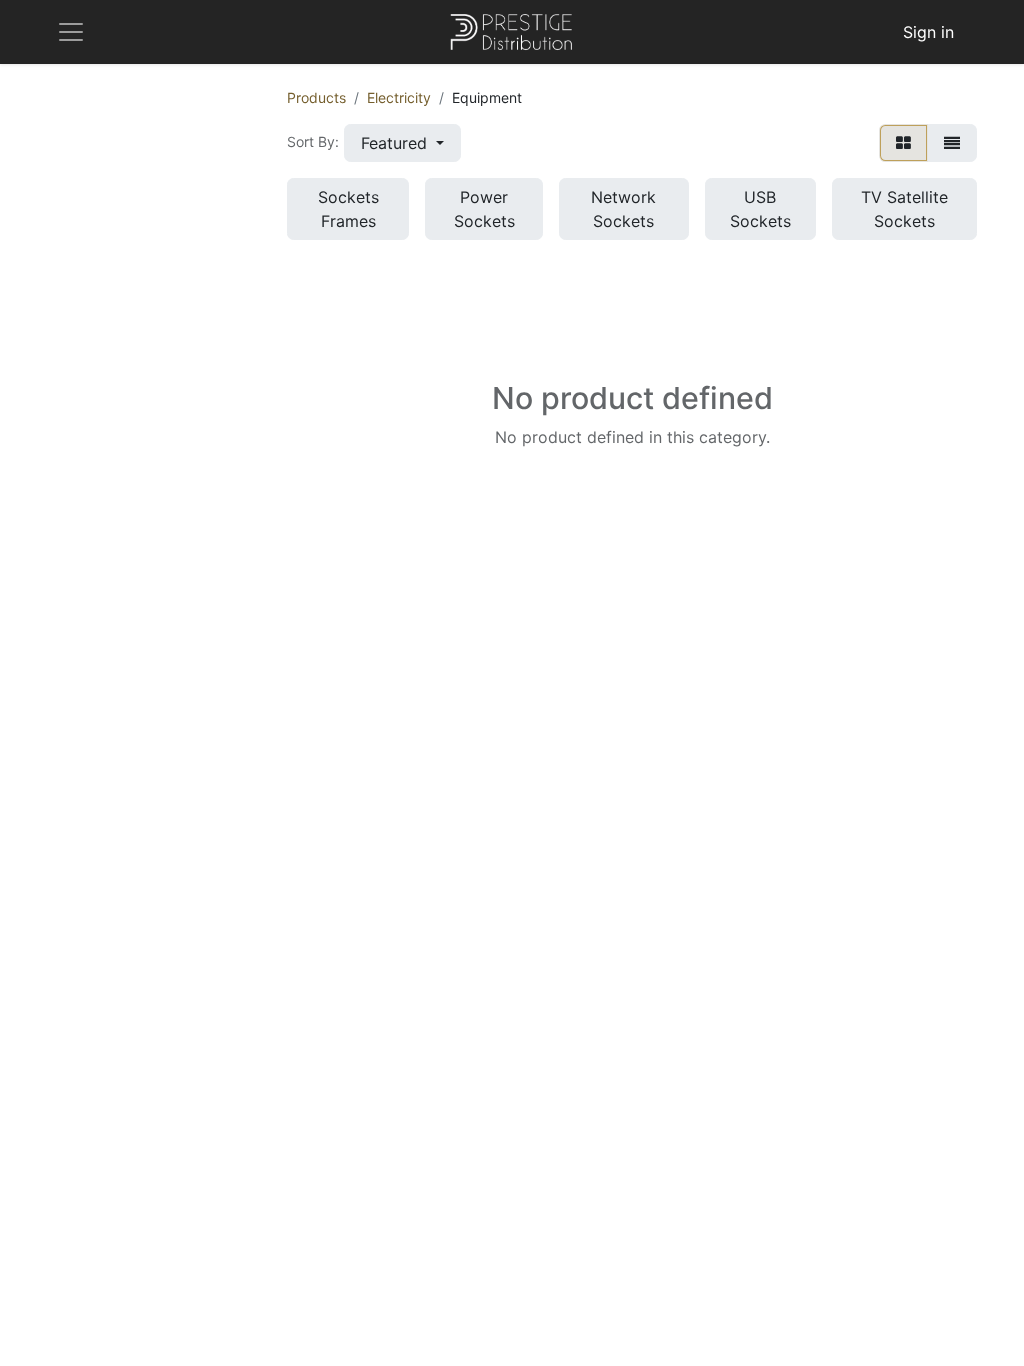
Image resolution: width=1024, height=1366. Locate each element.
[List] (952, 143)
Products (316, 97)
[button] (402, 143)
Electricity (399, 97)
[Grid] (903, 143)
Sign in (928, 32)
